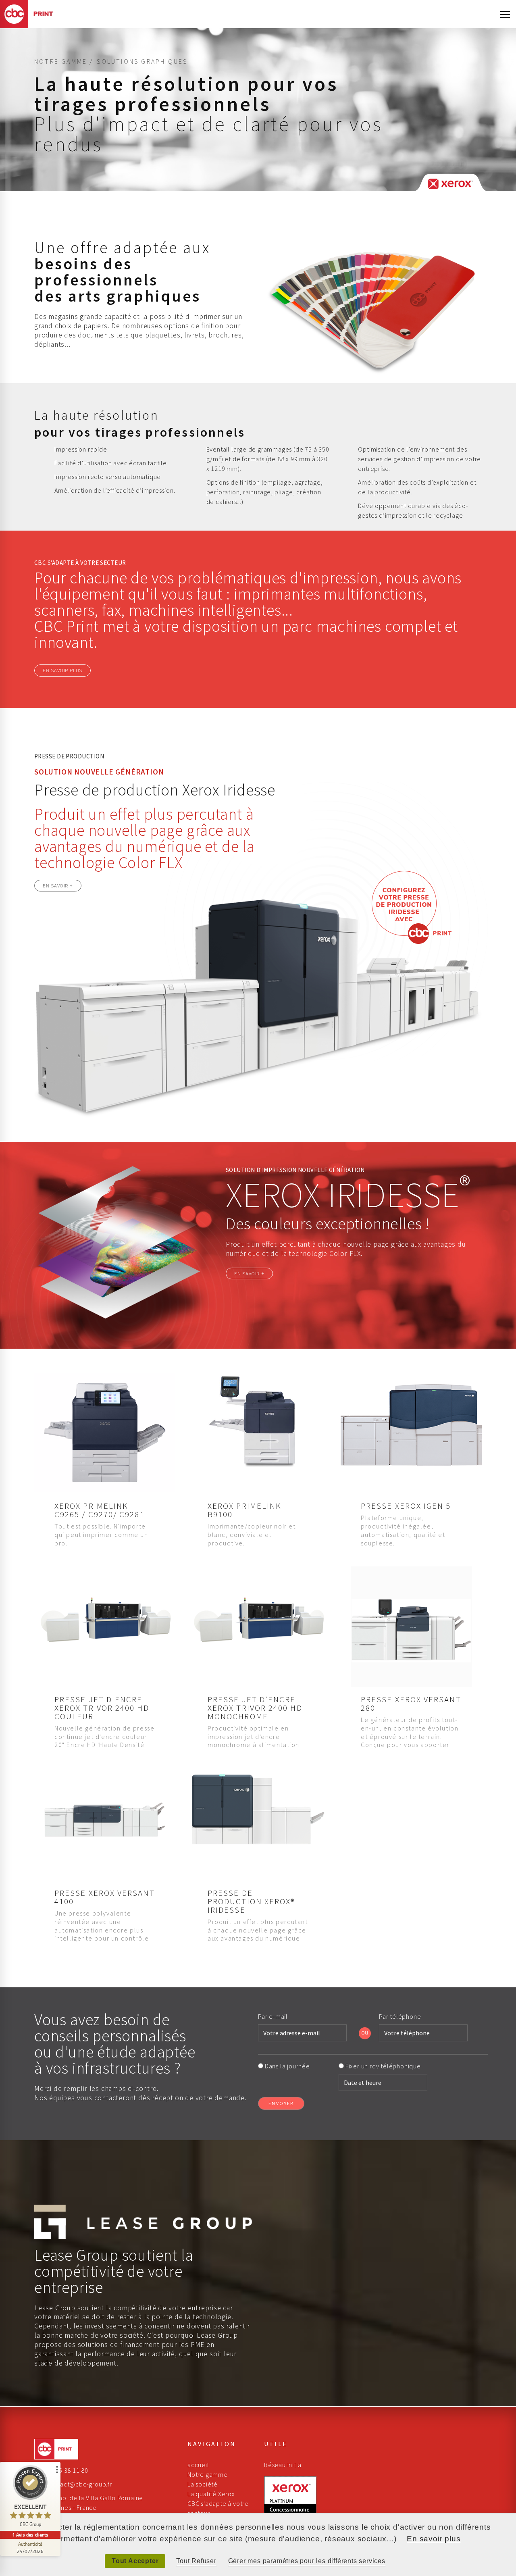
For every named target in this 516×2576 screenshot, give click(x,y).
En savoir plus (62, 670)
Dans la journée (288, 2066)
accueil (198, 2465)
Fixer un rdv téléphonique (383, 2066)
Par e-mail (274, 2016)
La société (203, 2484)
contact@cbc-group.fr (79, 2484)
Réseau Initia (283, 2465)
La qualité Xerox (211, 2494)
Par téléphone (401, 2016)
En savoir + (58, 885)
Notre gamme (208, 2474)
